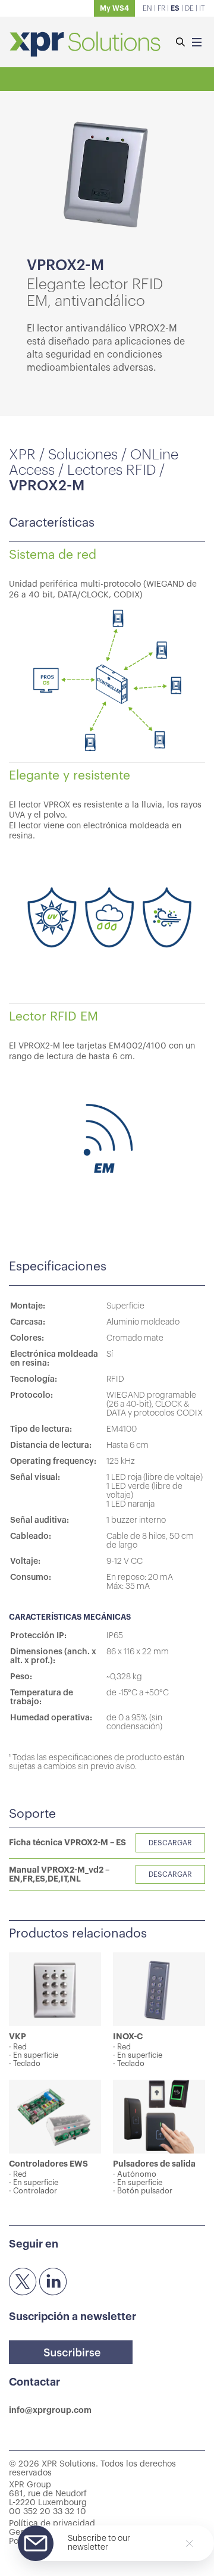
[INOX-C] (159, 1989)
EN (147, 8)
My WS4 (114, 8)
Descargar (170, 1843)
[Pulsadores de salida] (159, 2117)
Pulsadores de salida (154, 2164)
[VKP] (55, 1989)
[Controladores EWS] (55, 2117)
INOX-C (128, 2036)
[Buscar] (180, 43)
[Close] (189, 2544)
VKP (18, 2036)
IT (202, 8)
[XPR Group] (85, 45)
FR (161, 8)
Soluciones (83, 455)
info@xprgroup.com (50, 2410)
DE (189, 8)
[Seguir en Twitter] (23, 2282)
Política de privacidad (52, 2524)
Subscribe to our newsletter (99, 2543)
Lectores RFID (111, 470)
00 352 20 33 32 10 (48, 2512)
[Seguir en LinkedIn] (53, 2282)
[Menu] (197, 43)
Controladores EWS (48, 2164)
